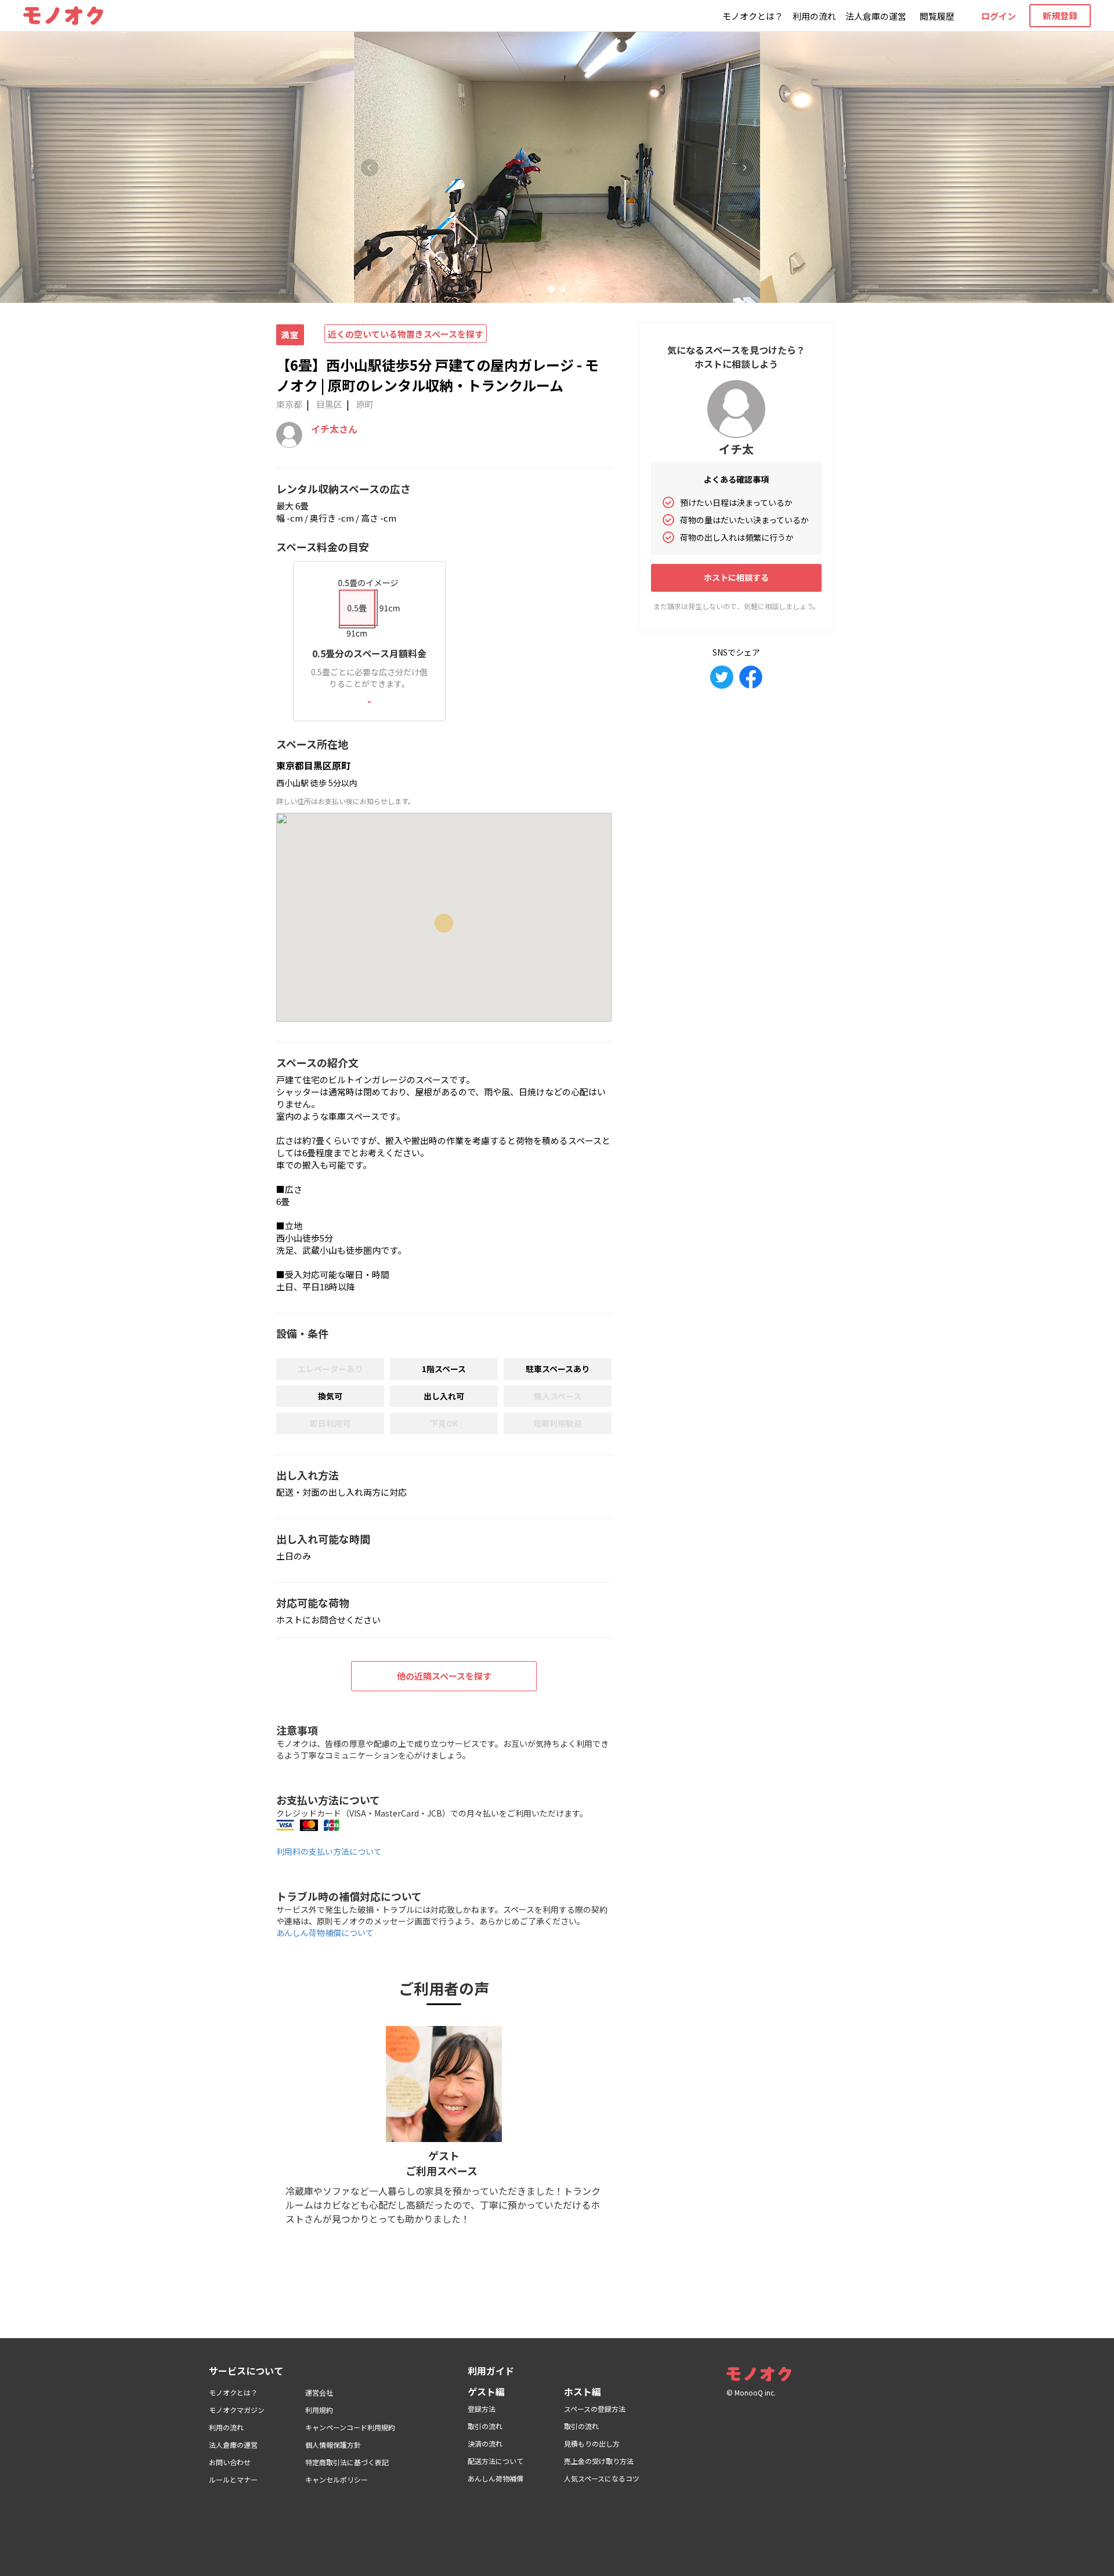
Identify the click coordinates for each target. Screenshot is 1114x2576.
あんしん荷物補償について (325, 1933)
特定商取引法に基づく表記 (347, 2462)
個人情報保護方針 (333, 2445)
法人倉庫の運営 (876, 16)
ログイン (999, 16)
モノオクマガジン (237, 2410)
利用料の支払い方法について (329, 1851)
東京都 (289, 404)
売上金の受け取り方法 (599, 2461)
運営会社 (319, 2392)
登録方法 (482, 2409)
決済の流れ (485, 2443)
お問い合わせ (230, 2462)
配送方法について (495, 2461)
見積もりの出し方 (592, 2443)
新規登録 (1060, 15)
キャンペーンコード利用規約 (350, 2427)
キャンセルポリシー (337, 2479)
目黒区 (329, 404)
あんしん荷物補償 (495, 2478)
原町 (365, 404)
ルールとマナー (233, 2479)
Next (744, 168)
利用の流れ (814, 16)
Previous (370, 168)
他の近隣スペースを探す (444, 1676)
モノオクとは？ (753, 16)
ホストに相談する (736, 577)
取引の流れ (485, 2426)
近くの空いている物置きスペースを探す (406, 334)
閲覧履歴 (937, 16)
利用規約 (319, 2410)
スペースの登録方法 (595, 2409)
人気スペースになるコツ (602, 2478)
